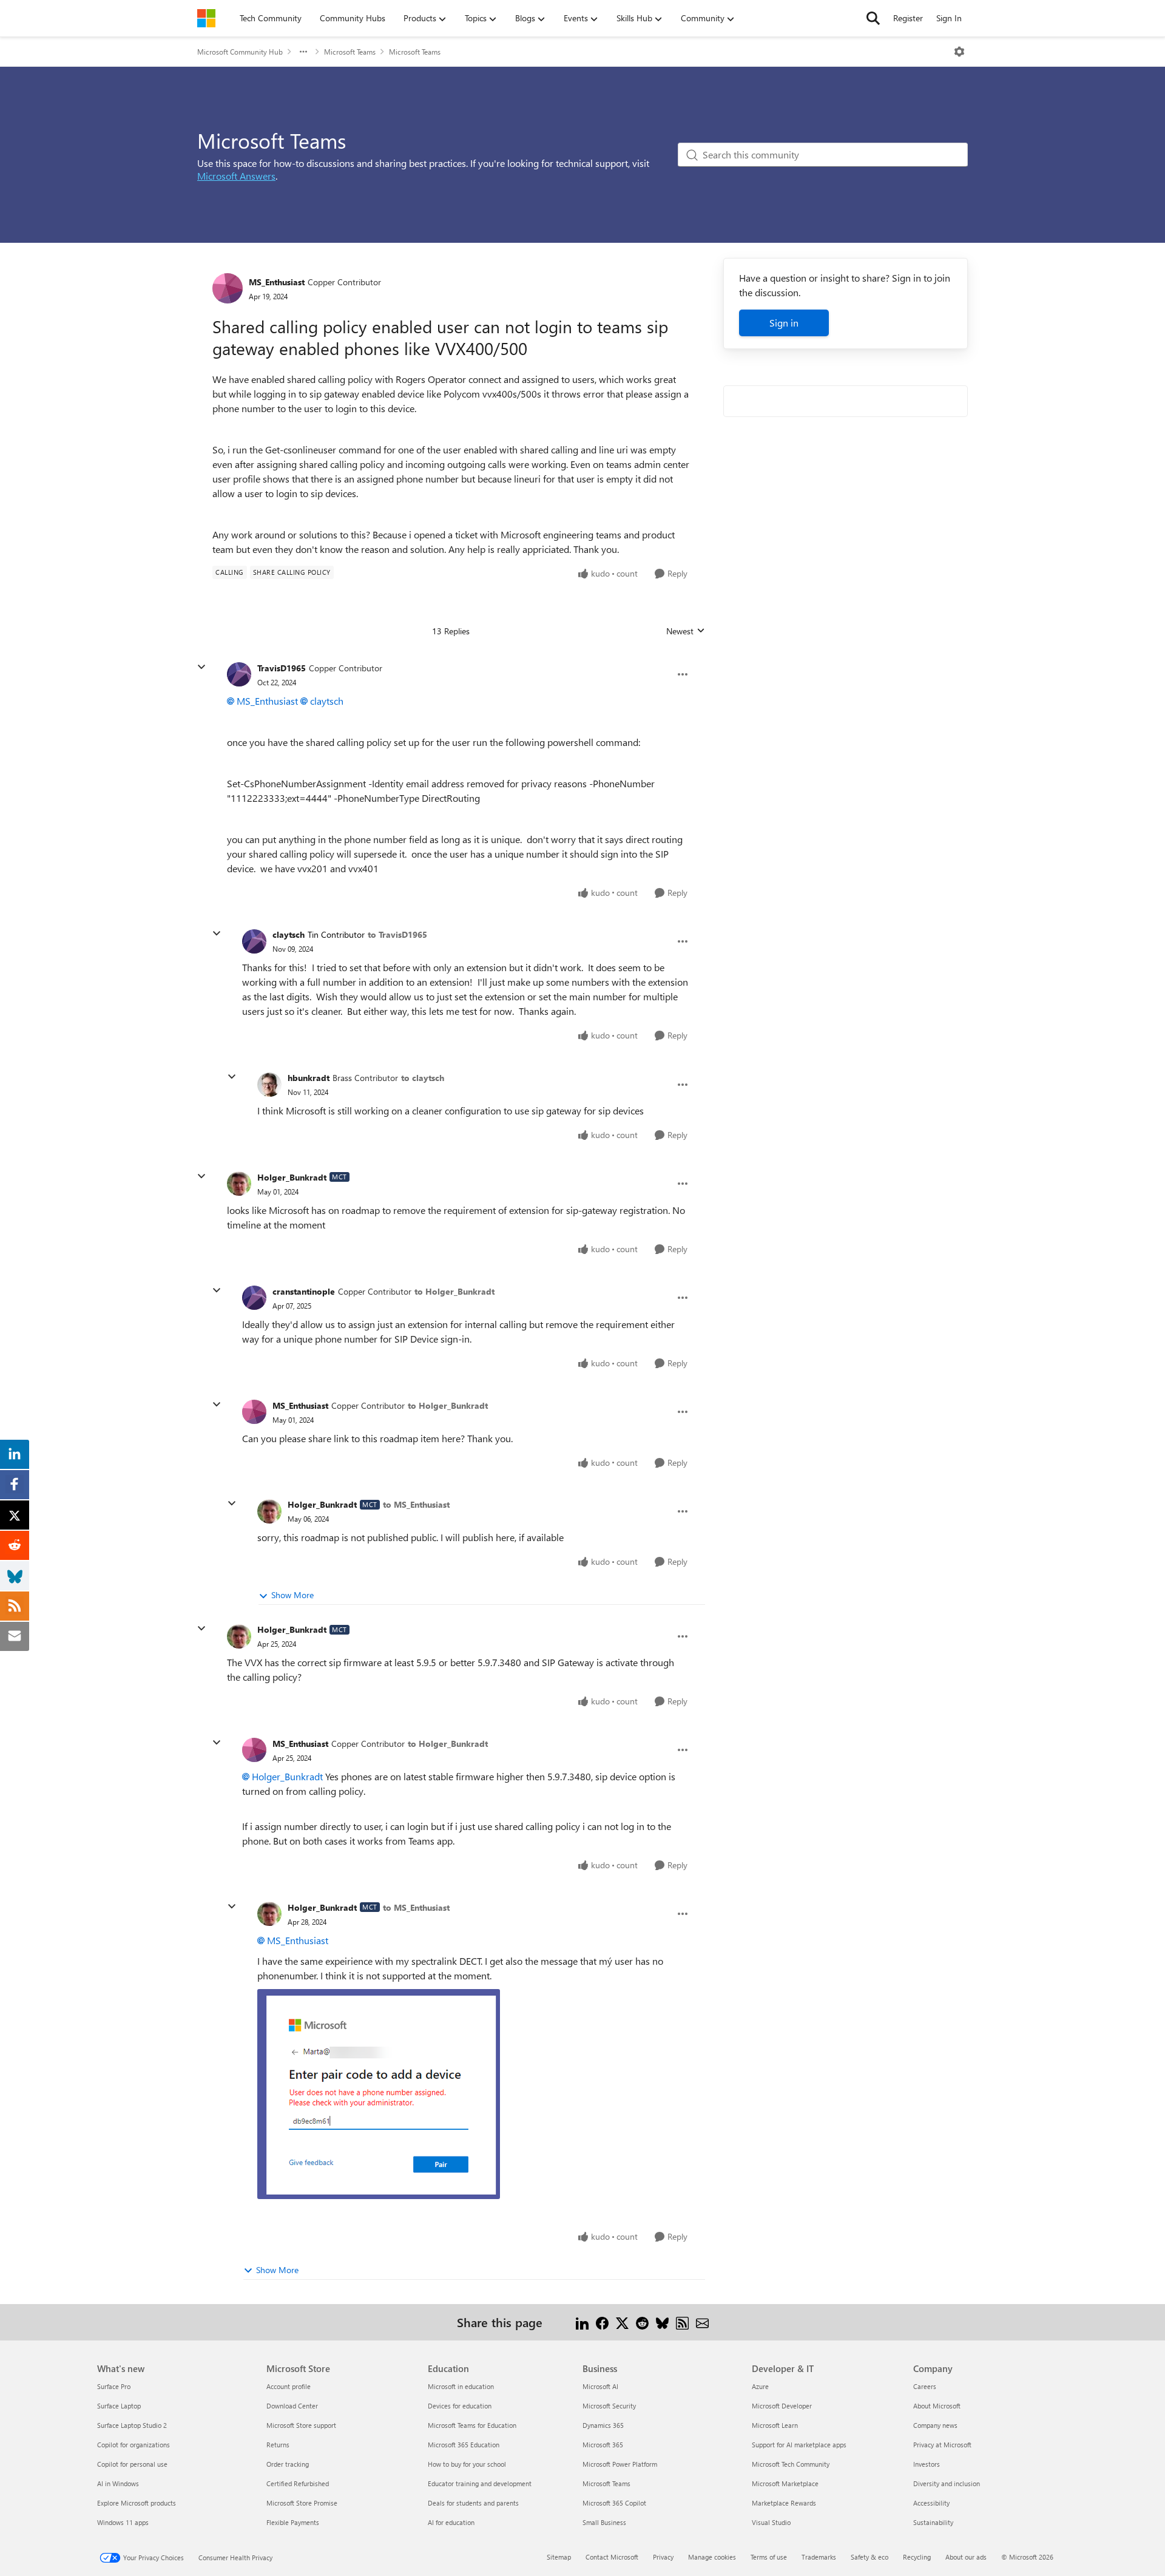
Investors (927, 2464)
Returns (278, 2445)
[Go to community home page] (206, 18)
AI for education (451, 2522)
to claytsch (423, 1078)
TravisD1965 (282, 668)
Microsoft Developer (782, 2406)
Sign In (949, 18)
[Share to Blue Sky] (662, 2322)
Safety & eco (870, 2557)
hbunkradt (309, 1078)
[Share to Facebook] (602, 2322)
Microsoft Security (609, 2406)
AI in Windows (118, 2483)
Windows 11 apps (123, 2522)
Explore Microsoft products (137, 2503)
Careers (925, 2386)
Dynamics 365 (603, 2425)
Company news (935, 2425)
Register (908, 18)
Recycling (917, 2557)
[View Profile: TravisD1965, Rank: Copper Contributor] (239, 674)
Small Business (604, 2522)
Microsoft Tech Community (791, 2464)
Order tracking (288, 2464)
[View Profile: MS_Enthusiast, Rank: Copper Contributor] (228, 288)
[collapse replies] (201, 667)
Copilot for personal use (132, 2464)
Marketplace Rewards (784, 2503)
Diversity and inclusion (947, 2483)
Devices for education (460, 2406)
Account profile (289, 2386)
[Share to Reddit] (642, 2322)
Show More (292, 1595)
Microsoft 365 (603, 2445)
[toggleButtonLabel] (959, 52)
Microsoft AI (600, 2386)
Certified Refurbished (298, 2483)
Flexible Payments (293, 2522)
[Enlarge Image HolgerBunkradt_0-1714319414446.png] (379, 2094)
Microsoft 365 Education (464, 2445)
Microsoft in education (461, 2386)
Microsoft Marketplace (785, 2483)
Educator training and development (480, 2483)
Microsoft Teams (350, 52)
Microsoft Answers (236, 176)
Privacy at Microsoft (942, 2445)
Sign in (784, 323)
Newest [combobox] (686, 631)
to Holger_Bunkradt (454, 1291)
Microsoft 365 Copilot (614, 2503)
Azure (760, 2386)
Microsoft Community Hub (240, 52)
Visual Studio (771, 2522)
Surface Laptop (119, 2406)
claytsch (327, 701)
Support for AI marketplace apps (799, 2445)
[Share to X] (622, 2322)
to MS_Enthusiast (416, 1504)
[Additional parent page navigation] (303, 52)
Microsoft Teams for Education (472, 2425)
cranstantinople (304, 1291)
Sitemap (559, 2557)
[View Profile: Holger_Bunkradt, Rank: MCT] (239, 1184)
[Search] (873, 18)
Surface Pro (114, 2386)
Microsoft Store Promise (302, 2503)
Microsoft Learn (775, 2425)
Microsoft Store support (301, 2425)
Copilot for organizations (133, 2445)
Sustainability (933, 2522)
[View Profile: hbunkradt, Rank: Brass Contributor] (269, 1085)
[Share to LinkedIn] (582, 2322)
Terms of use (769, 2557)
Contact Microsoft (612, 2557)
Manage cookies (712, 2557)
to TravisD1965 (397, 934)
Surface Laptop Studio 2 (132, 2425)
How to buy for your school (467, 2464)
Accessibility (931, 2503)
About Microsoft (937, 2406)
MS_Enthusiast (277, 282)
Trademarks (819, 2557)
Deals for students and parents (473, 2503)
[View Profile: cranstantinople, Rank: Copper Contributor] (254, 1298)
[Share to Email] (702, 2322)
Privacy (663, 2557)
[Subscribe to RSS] (682, 2322)
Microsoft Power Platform (620, 2464)
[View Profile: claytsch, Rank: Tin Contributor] (254, 941)
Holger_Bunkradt (292, 1177)
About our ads (966, 2557)
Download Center (292, 2406)
